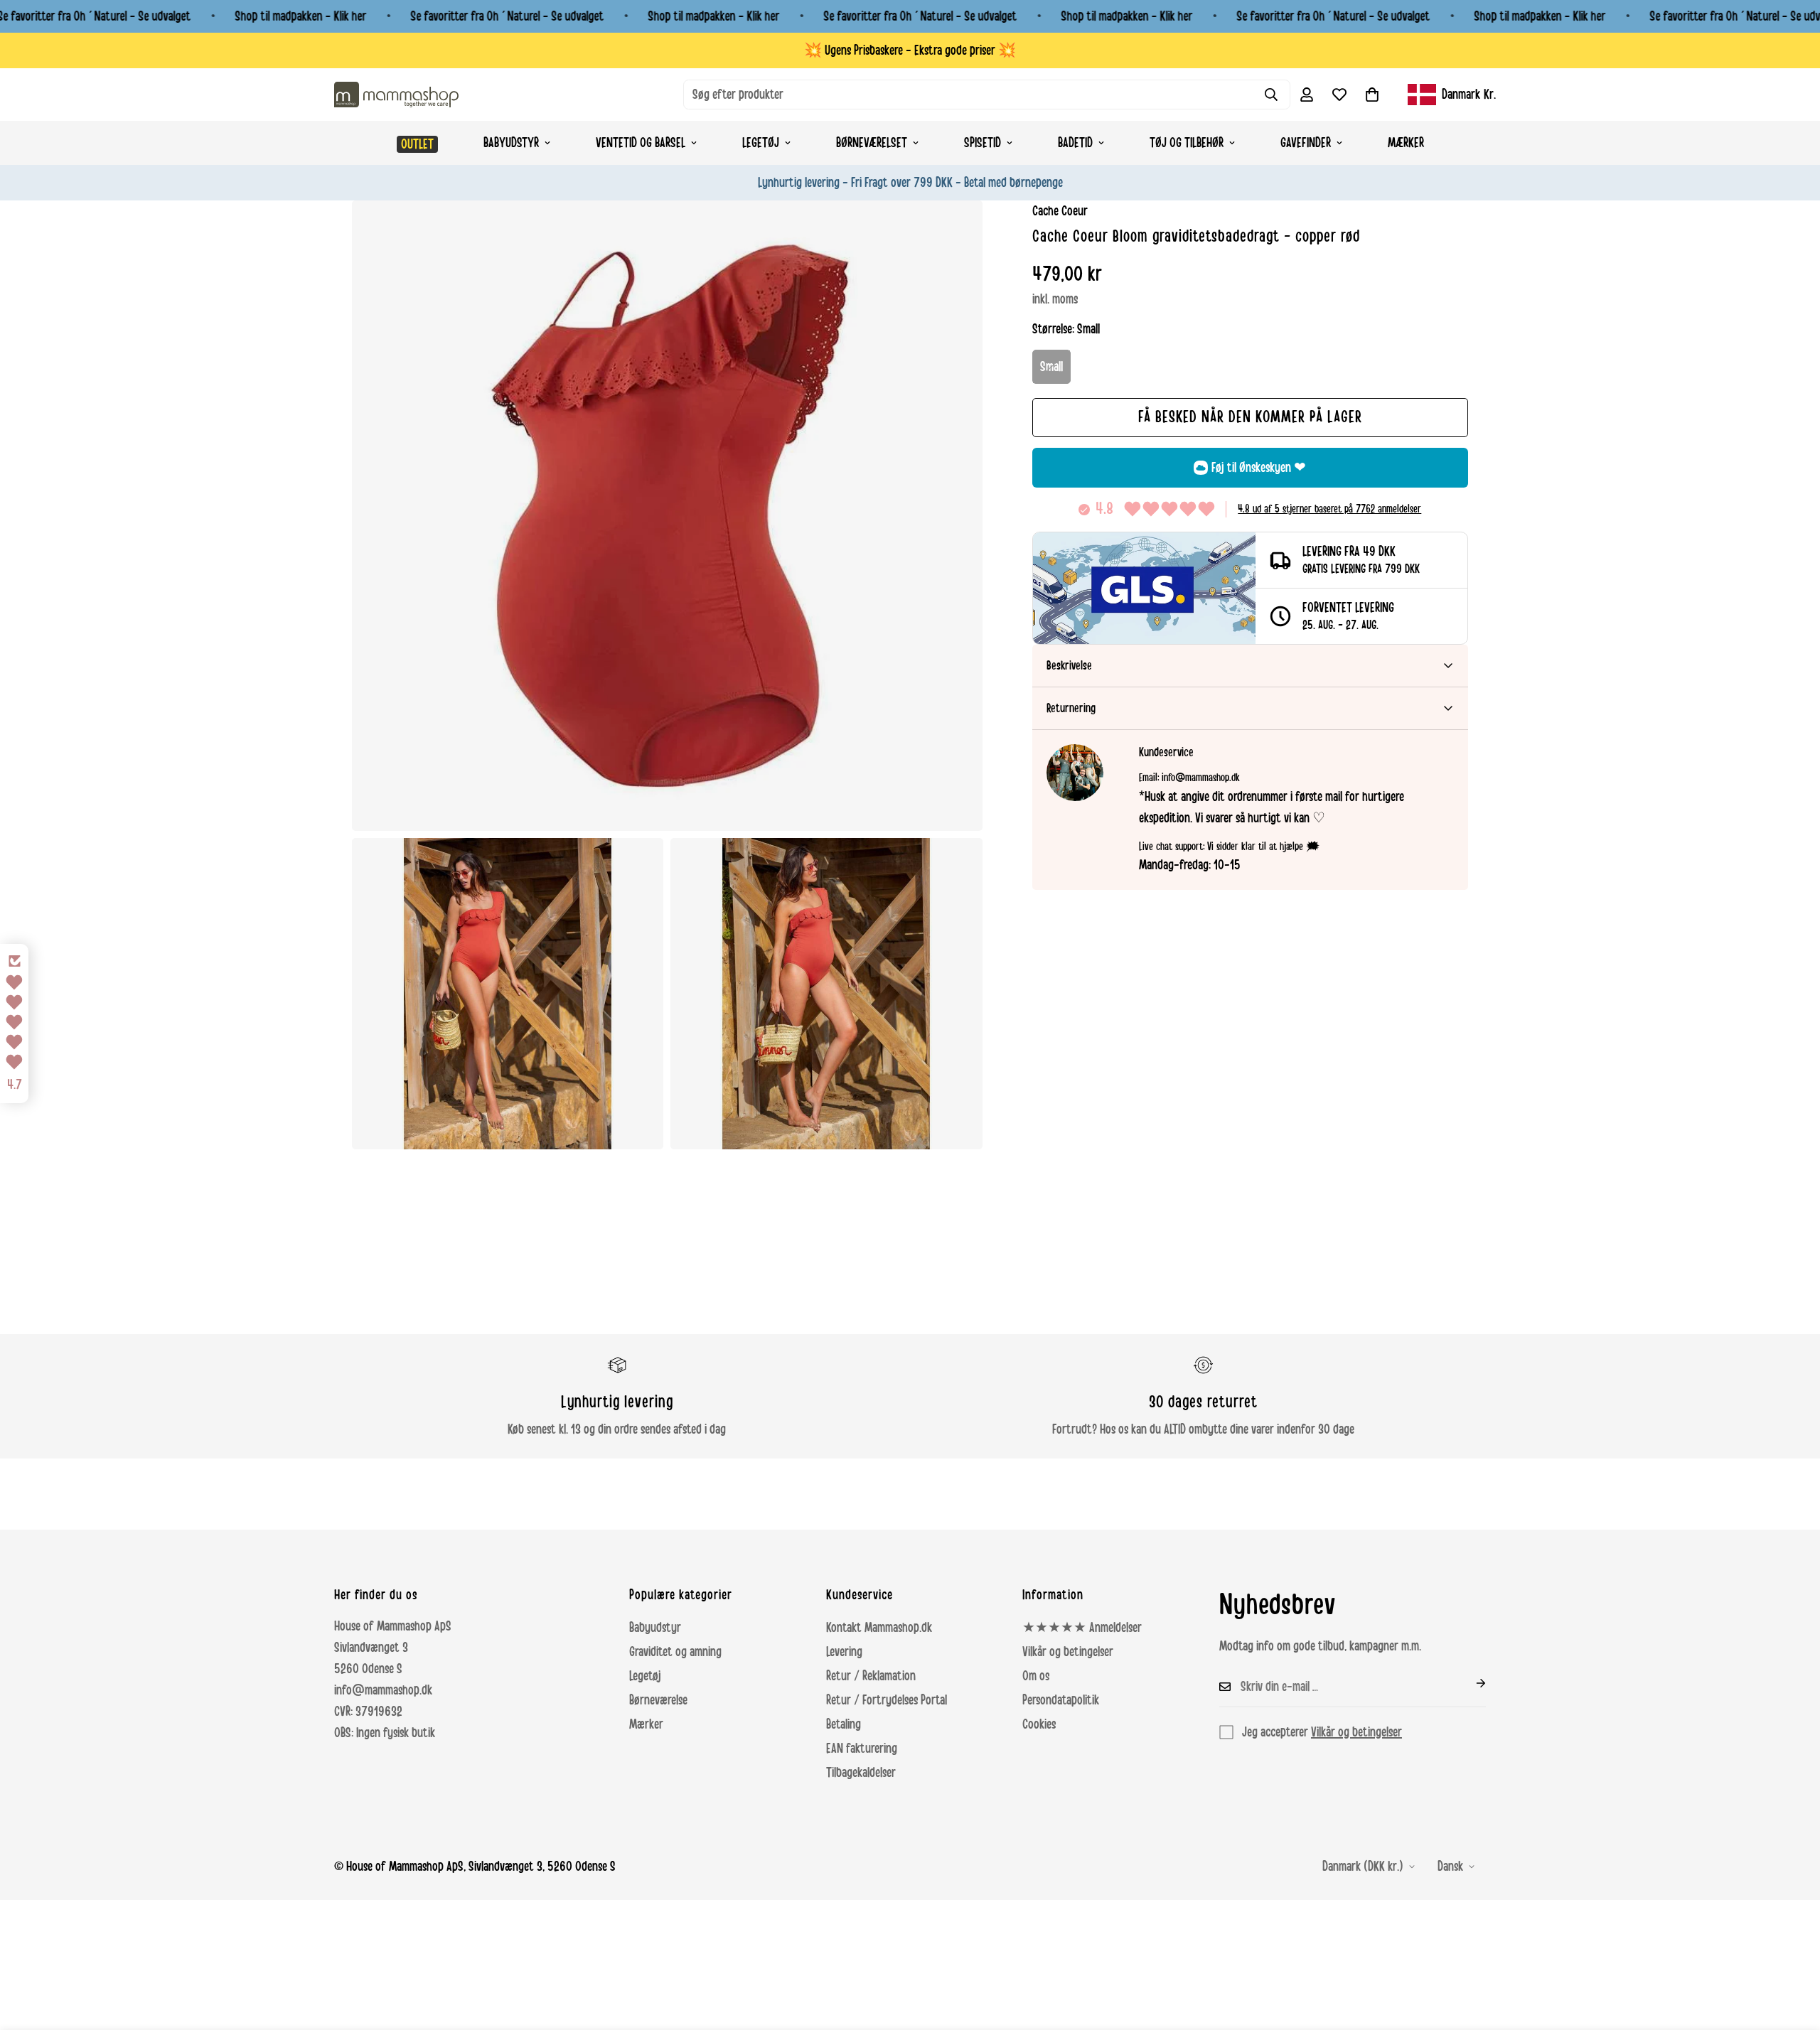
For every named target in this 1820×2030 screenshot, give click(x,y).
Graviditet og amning (675, 1652)
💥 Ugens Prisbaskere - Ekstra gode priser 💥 (910, 50)
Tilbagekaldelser (861, 1773)
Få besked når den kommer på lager (1250, 417)
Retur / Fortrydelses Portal (887, 1700)
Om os (1036, 1676)
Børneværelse (658, 1700)
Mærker (1406, 143)
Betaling (844, 1724)
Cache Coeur (1060, 211)
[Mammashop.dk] (396, 94)
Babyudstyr (511, 143)
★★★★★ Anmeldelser (1082, 1628)
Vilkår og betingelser (1068, 1652)
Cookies (1039, 1724)
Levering (844, 1652)
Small (1051, 367)
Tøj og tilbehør (1187, 143)
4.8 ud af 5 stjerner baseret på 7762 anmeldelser (1329, 509)
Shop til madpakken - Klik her (300, 16)
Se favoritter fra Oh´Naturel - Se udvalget (507, 16)
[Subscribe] (1470, 1683)
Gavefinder (1306, 143)
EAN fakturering (862, 1749)
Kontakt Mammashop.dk (879, 1628)
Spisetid (983, 143)
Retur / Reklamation (871, 1676)
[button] (1372, 95)
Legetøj (761, 143)
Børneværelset (872, 143)
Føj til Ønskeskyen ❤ (1259, 468)
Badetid (1075, 143)
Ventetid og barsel (641, 143)
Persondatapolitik (1061, 1700)
